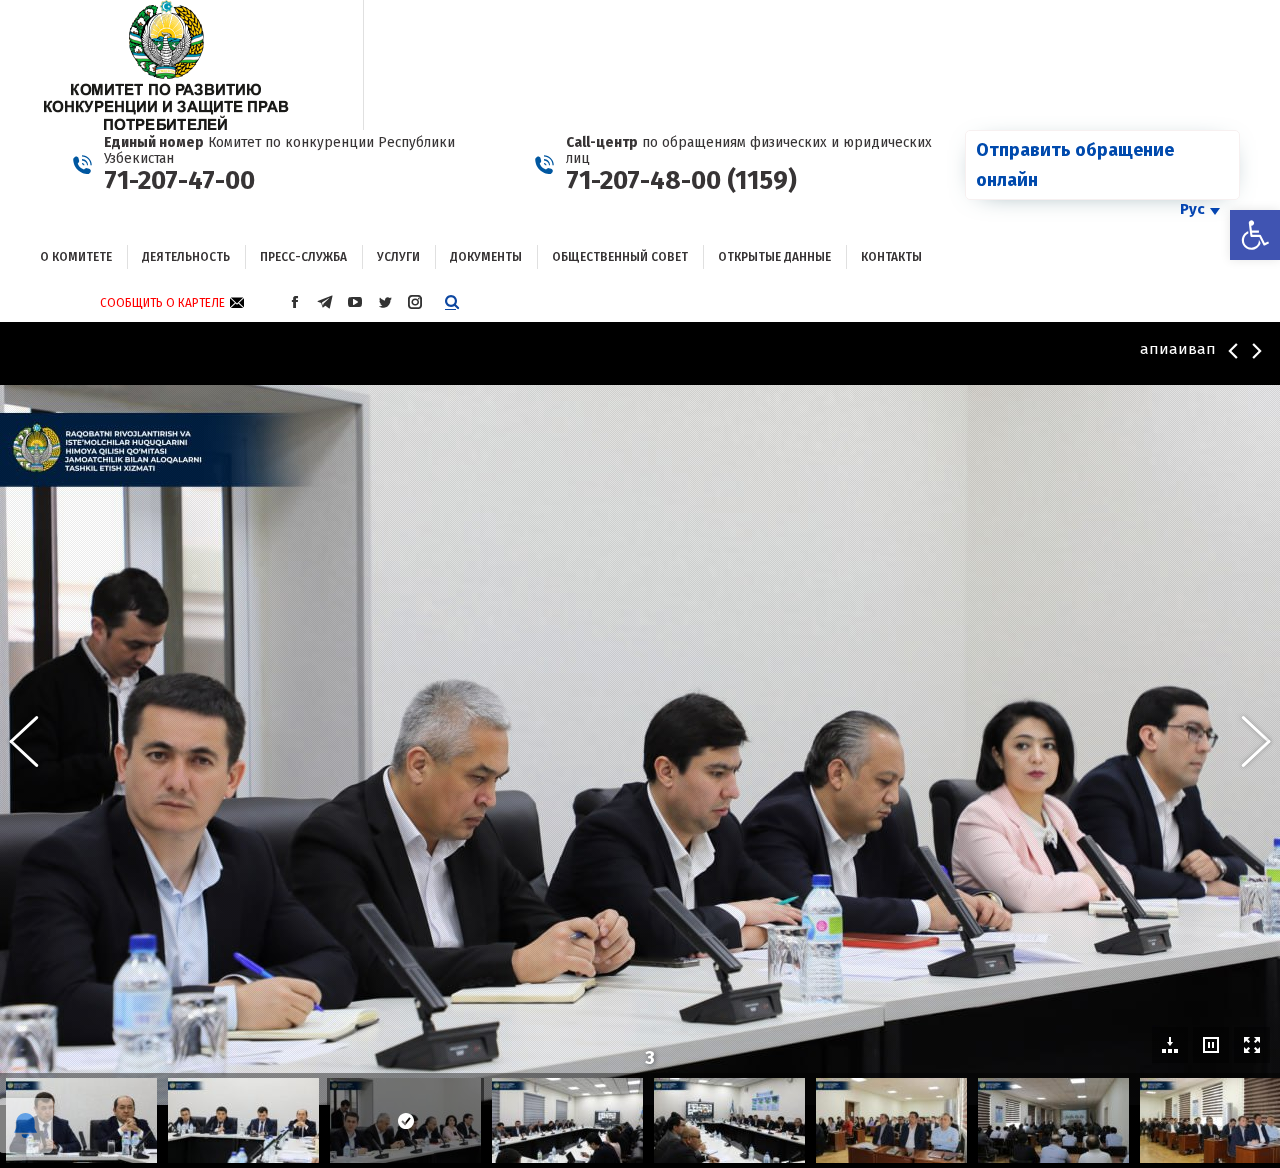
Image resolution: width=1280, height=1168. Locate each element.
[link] (1255, 235)
